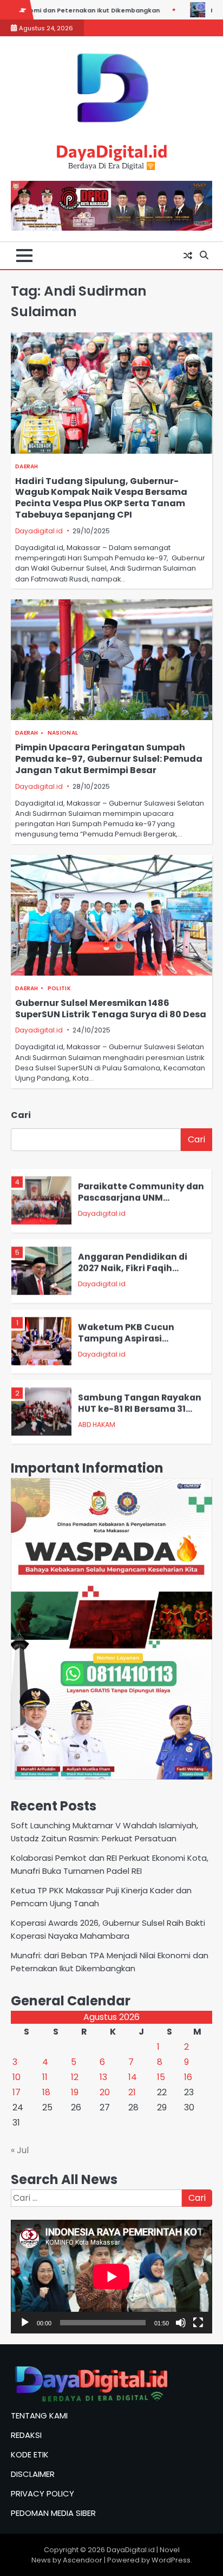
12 (75, 2077)
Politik (59, 988)
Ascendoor (83, 2560)
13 (103, 2077)
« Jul (20, 2150)
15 (161, 2077)
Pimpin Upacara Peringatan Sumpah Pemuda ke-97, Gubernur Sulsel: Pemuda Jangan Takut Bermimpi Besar (109, 759)
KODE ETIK (30, 2454)
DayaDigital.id (111, 151)
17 (17, 2092)
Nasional (63, 733)
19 (75, 2092)
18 (46, 2092)
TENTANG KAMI (39, 2415)
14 (133, 2077)
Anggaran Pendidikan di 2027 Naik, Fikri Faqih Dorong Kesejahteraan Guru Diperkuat (133, 1269)
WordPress (171, 2560)
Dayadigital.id (39, 531)
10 (17, 2077)
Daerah (27, 466)
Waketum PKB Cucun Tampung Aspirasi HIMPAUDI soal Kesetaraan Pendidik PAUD (138, 1340)
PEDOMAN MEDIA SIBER (53, 2513)
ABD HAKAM (97, 1420)
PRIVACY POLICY (42, 2493)
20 (105, 2092)
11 (45, 2077)
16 (188, 2077)
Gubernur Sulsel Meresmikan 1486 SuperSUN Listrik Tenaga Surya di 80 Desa (111, 1009)
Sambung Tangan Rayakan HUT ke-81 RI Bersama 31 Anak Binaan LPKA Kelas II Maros (140, 1410)
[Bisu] (181, 2323)
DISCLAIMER (33, 2474)
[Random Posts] (188, 256)
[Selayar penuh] (198, 2323)
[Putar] (25, 2323)
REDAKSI (26, 2435)
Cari (21, 1115)
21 (132, 2092)
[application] (111, 2276)
